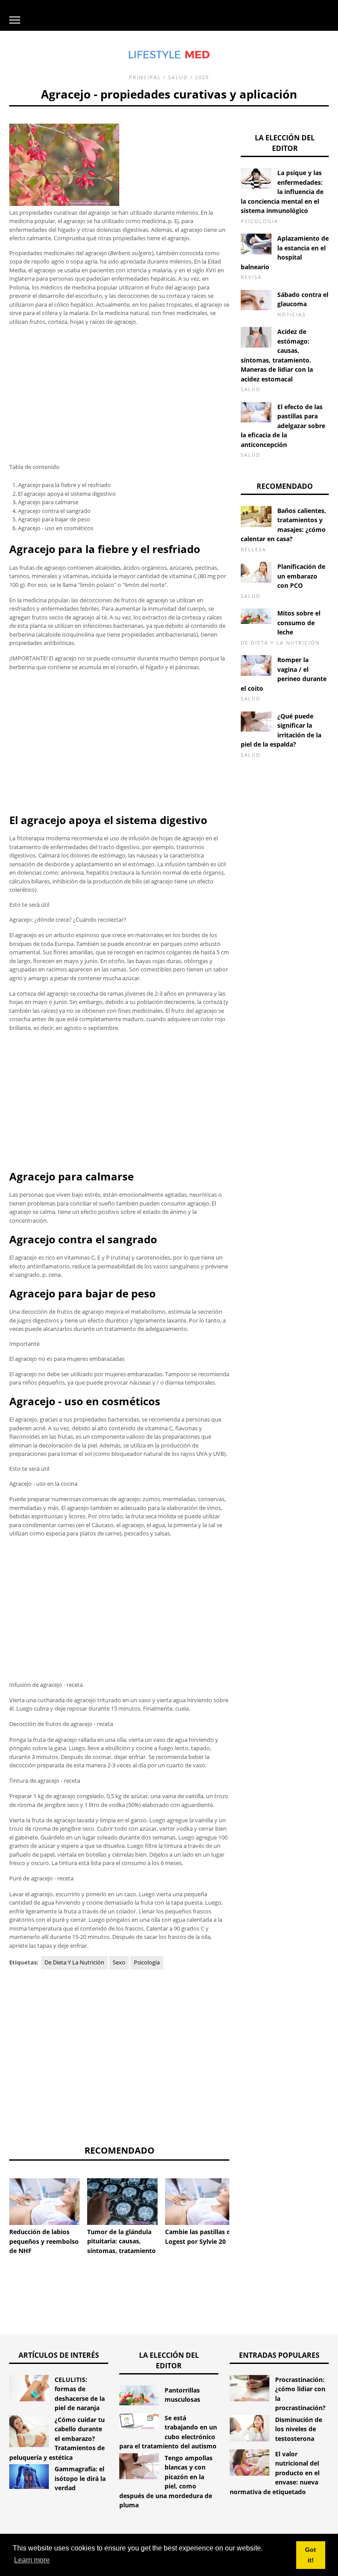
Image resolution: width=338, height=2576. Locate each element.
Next (242, 2200)
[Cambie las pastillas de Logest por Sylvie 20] (200, 2202)
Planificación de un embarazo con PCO (301, 576)
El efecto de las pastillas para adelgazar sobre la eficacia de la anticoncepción (283, 426)
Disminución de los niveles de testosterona (299, 2429)
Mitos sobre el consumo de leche (299, 623)
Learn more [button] (32, 2560)
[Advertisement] (119, 395)
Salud (178, 77)
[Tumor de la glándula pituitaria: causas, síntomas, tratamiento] (122, 2202)
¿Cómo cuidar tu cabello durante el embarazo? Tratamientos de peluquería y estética (57, 2439)
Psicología (147, 1962)
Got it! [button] (310, 2555)
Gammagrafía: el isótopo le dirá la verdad (80, 2478)
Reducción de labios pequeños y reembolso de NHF (44, 2241)
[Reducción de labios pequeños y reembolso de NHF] (44, 2202)
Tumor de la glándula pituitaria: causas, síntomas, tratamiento (121, 2241)
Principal (145, 77)
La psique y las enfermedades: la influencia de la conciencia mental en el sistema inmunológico (282, 192)
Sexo (119, 1962)
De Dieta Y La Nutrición (74, 1962)
